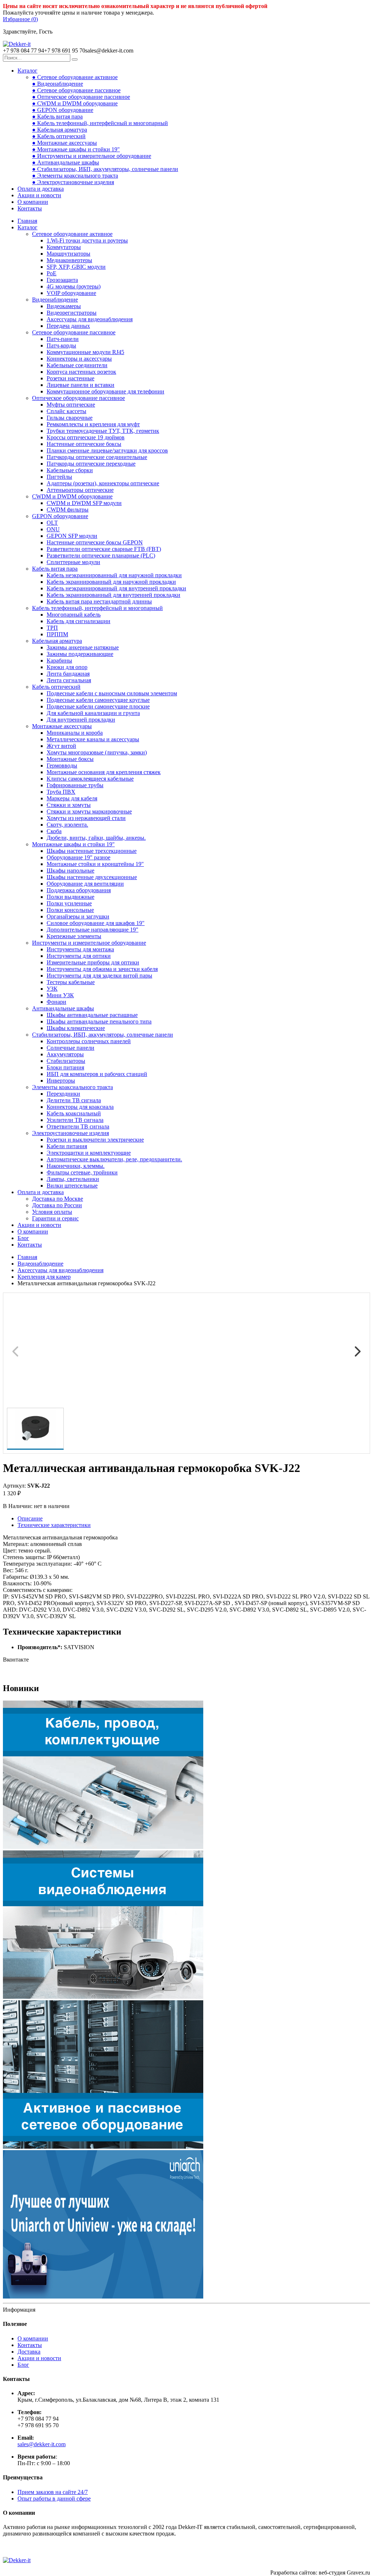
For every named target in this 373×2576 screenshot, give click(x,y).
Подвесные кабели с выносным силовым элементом (112, 693)
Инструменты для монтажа (80, 949)
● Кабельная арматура (60, 130)
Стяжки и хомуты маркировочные (89, 811)
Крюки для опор (67, 667)
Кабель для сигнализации (78, 621)
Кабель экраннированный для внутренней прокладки (113, 595)
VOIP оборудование (71, 293)
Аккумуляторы (65, 1054)
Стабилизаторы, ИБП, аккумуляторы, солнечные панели (103, 1035)
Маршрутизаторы (68, 254)
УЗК (52, 989)
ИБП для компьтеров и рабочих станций (97, 1074)
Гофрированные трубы (75, 785)
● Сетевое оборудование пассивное (76, 90)
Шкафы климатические (76, 1028)
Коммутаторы (64, 247)
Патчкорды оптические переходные (91, 464)
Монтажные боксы (70, 759)
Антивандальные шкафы (63, 1008)
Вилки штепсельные (72, 1186)
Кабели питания (67, 1146)
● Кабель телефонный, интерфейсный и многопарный (100, 123)
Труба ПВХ (61, 792)
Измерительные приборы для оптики (93, 962)
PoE (52, 273)
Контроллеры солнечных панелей (89, 1041)
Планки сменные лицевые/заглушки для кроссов (107, 450)
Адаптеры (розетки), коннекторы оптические (103, 483)
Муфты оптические (71, 405)
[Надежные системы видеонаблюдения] (103, 2297)
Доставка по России (57, 1205)
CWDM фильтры (68, 510)
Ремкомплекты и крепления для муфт (93, 424)
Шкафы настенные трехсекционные (92, 851)
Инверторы (61, 1081)
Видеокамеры (64, 306)
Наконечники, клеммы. (76, 1166)
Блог (23, 1238)
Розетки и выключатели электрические (95, 1140)
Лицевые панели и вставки (81, 385)
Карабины (59, 660)
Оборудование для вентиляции (85, 884)
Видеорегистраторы (72, 313)
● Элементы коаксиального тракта (75, 176)
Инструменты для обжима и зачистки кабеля (102, 969)
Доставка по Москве (58, 1199)
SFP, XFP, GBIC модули (76, 267)
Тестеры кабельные (71, 982)
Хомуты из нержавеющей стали (86, 818)
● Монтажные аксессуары (64, 143)
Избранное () (20, 19)
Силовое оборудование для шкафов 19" (96, 923)
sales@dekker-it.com (42, 2444)
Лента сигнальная (69, 680)
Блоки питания (65, 1067)
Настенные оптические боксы (84, 444)
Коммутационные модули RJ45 (85, 352)
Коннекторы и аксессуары (79, 359)
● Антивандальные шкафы (66, 162)
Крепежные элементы (74, 936)
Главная (27, 221)
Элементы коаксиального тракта (72, 1087)
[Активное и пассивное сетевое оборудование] (103, 2147)
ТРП (52, 628)
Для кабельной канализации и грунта (93, 713)
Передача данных (68, 326)
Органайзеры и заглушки (78, 916)
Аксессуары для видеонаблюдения (90, 319)
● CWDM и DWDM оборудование (75, 103)
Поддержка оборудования (79, 890)
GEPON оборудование (60, 516)
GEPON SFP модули (72, 536)
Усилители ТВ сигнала (75, 1120)
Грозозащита (62, 280)
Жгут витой (61, 746)
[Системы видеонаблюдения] (103, 1997)
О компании (33, 202)
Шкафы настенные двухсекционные (92, 877)
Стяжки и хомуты (69, 805)
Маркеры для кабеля (72, 798)
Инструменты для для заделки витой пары (99, 976)
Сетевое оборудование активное (72, 234)
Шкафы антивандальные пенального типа (99, 1021)
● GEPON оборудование (63, 110)
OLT (52, 523)
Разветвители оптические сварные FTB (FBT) (104, 549)
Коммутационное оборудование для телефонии (105, 391)
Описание (30, 1518)
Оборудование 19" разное (78, 857)
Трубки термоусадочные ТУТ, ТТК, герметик (103, 431)
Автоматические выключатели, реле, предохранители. (114, 1159)
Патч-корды (61, 345)
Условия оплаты (52, 1212)
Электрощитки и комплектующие (89, 1153)
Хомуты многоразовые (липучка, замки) (97, 752)
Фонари (56, 1002)
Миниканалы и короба (75, 733)
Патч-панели (63, 339)
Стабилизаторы (66, 1061)
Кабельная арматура (57, 641)
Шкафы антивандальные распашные (92, 1015)
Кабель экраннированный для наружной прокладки (111, 582)
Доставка (29, 2352)
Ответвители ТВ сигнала (78, 1126)
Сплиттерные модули (73, 562)
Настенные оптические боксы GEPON (95, 542)
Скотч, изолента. (67, 825)
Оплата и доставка (41, 189)
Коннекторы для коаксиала (80, 1107)
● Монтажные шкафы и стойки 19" (76, 149)
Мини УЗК (60, 995)
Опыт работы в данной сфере (54, 2499)
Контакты (30, 208)
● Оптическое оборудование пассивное (81, 97)
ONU (53, 529)
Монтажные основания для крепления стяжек (104, 772)
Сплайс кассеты (66, 411)
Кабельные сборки (70, 470)
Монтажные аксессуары (62, 726)
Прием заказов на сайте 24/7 (53, 2492)
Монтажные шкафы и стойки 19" (73, 844)
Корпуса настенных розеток (81, 372)
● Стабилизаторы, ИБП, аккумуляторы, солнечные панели (105, 169)
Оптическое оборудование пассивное (78, 398)
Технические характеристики (54, 1525)
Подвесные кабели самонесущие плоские (98, 706)
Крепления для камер (44, 1277)
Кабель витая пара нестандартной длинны (99, 601)
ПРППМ (57, 634)
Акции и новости (39, 195)
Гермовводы (62, 766)
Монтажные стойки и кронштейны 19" (95, 864)
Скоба (54, 831)
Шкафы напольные (70, 871)
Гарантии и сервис (55, 1218)
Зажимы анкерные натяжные (83, 647)
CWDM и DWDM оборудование (72, 496)
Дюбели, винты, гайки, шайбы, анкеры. (96, 838)
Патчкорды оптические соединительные (97, 457)
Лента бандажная (68, 674)
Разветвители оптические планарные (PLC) (101, 555)
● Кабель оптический (59, 136)
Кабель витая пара (55, 569)
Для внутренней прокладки (81, 720)
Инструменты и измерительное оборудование (89, 943)
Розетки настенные (70, 378)
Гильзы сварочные (70, 418)
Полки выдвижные (70, 897)
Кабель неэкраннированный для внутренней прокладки (116, 588)
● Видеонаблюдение (58, 84)
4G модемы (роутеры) (74, 286)
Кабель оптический (56, 687)
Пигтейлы (59, 477)
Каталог (28, 71)
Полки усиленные (69, 903)
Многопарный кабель (74, 615)
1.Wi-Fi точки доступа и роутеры (87, 240)
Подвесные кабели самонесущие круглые (98, 700)
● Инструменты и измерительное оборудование (92, 156)
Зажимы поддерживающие (80, 654)
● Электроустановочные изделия (73, 182)
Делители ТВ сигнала (74, 1100)
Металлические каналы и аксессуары (93, 739)
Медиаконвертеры (69, 260)
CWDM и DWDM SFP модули (84, 503)
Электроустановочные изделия (70, 1133)
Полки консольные (70, 910)
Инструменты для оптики (79, 956)
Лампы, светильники (73, 1179)
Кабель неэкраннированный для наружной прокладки (114, 575)
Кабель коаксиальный (74, 1113)
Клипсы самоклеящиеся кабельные (90, 779)
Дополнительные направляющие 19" (93, 930)
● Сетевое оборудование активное (75, 77)
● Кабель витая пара (57, 116)
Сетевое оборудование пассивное (74, 332)
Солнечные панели (70, 1048)
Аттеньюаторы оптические (80, 490)
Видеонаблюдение (55, 300)
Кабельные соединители (77, 365)
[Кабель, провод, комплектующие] (103, 1847)
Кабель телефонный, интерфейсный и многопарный (97, 608)
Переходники (63, 1094)
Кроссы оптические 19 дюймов (86, 437)
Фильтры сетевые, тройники (82, 1172)
